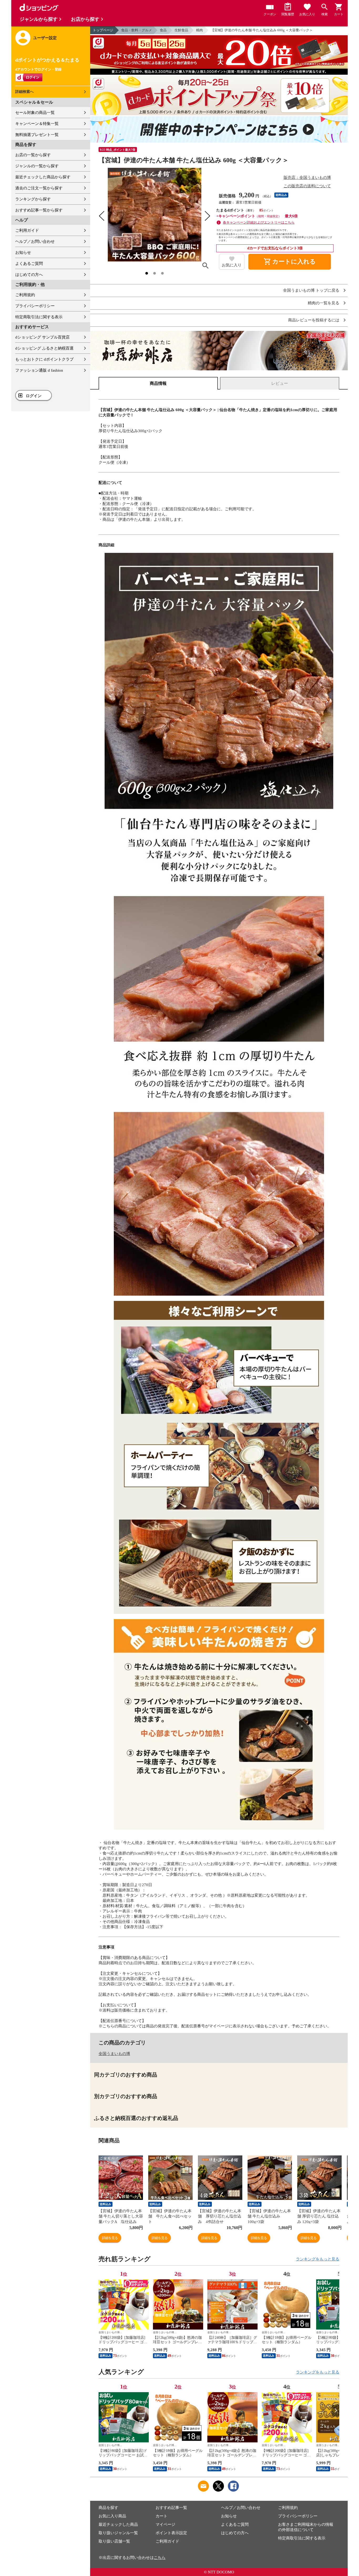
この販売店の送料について (307, 186)
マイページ (165, 2524)
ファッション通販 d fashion (39, 370)
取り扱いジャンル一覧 (118, 2533)
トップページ (103, 30)
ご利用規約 (25, 295)
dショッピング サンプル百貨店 (42, 337)
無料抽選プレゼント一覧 (37, 135)
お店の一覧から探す (33, 155)
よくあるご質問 (29, 264)
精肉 (199, 30)
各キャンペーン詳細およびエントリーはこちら (259, 222)
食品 (163, 30)
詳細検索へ (24, 92)
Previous (102, 2298)
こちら (160, 2558)
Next (335, 2298)
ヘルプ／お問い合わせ (35, 241)
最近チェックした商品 (118, 2524)
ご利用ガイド (27, 230)
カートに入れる (290, 262)
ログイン (34, 396)
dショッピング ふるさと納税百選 (44, 348)
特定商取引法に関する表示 (39, 317)
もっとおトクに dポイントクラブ (44, 359)
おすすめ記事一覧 (171, 2508)
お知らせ (23, 252)
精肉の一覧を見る (324, 303)
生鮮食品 (181, 30)
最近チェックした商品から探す (43, 177)
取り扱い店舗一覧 (114, 2541)
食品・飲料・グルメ (137, 30)
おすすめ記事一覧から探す (39, 210)
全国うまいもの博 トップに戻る (311, 291)
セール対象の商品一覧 (35, 113)
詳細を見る (110, 2238)
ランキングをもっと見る (318, 2259)
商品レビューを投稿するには (314, 320)
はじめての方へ (29, 275)
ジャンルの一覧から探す (37, 166)
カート (161, 2516)
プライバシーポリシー (35, 306)
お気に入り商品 (112, 2516)
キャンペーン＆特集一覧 (37, 124)
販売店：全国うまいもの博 (307, 178)
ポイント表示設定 (171, 2533)
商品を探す (108, 2508)
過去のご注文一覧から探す (39, 188)
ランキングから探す (33, 199)
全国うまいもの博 (114, 2054)
